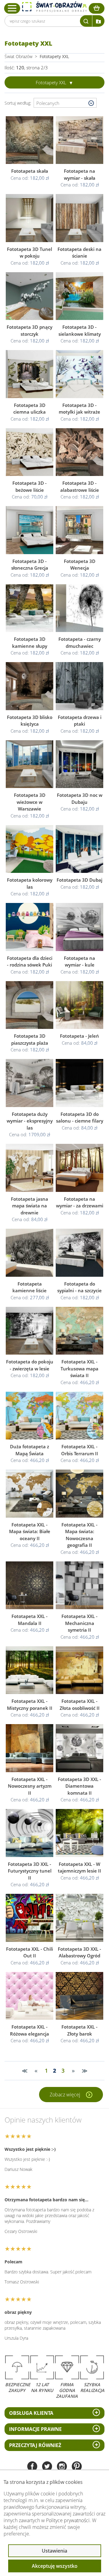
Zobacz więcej (66, 2095)
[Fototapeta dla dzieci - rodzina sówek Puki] (30, 927)
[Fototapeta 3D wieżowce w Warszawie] (30, 764)
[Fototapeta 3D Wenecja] (79, 530)
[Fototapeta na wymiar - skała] (79, 140)
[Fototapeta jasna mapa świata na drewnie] (30, 1168)
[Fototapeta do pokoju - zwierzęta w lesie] (30, 1331)
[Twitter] (47, 2467)
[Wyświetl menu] (12, 8)
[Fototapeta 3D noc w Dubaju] (79, 764)
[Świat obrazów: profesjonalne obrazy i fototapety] (54, 7)
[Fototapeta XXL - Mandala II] (30, 1585)
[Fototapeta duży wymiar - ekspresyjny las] (30, 1083)
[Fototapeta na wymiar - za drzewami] (79, 1168)
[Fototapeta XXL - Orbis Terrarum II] (79, 1416)
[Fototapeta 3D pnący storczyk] (30, 296)
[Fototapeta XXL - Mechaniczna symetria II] (79, 1585)
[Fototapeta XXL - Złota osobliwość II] (79, 1670)
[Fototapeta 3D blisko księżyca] (30, 686)
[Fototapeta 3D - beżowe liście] (30, 452)
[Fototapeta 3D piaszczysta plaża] (30, 1005)
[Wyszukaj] (86, 21)
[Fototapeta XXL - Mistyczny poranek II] (30, 1670)
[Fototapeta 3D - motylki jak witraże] (79, 374)
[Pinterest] (77, 2467)
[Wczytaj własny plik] (98, 21)
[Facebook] (32, 2467)
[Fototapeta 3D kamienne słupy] (30, 608)
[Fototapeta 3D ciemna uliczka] (30, 374)
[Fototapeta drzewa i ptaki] (79, 686)
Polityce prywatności (68, 2520)
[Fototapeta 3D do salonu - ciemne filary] (79, 1083)
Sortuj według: (19, 103)
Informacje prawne (35, 2429)
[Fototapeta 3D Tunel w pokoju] (30, 218)
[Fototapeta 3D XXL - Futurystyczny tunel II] (30, 1833)
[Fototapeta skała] (30, 140)
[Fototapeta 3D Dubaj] (79, 849)
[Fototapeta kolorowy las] (30, 849)
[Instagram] (62, 2467)
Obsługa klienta (31, 2413)
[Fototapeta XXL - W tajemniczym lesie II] (79, 1833)
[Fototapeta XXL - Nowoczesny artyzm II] (30, 1748)
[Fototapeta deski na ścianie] (79, 218)
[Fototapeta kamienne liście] (30, 1253)
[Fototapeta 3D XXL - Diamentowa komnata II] (79, 1748)
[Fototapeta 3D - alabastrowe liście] (79, 452)
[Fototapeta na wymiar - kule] (79, 927)
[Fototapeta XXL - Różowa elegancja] (30, 1996)
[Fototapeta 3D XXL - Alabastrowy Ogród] (79, 1918)
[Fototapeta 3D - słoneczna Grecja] (30, 530)
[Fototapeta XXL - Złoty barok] (79, 1996)
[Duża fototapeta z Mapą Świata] (30, 1416)
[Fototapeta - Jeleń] (79, 1005)
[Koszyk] (97, 8)
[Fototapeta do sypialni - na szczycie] (79, 1253)
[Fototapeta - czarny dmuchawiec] (79, 608)
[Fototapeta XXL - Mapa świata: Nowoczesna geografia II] (79, 1494)
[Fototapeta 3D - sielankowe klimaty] (79, 296)
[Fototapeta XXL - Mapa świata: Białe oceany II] (30, 1494)
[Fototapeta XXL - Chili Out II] (30, 1918)
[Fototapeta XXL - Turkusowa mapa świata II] (79, 1331)
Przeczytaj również (35, 2445)
